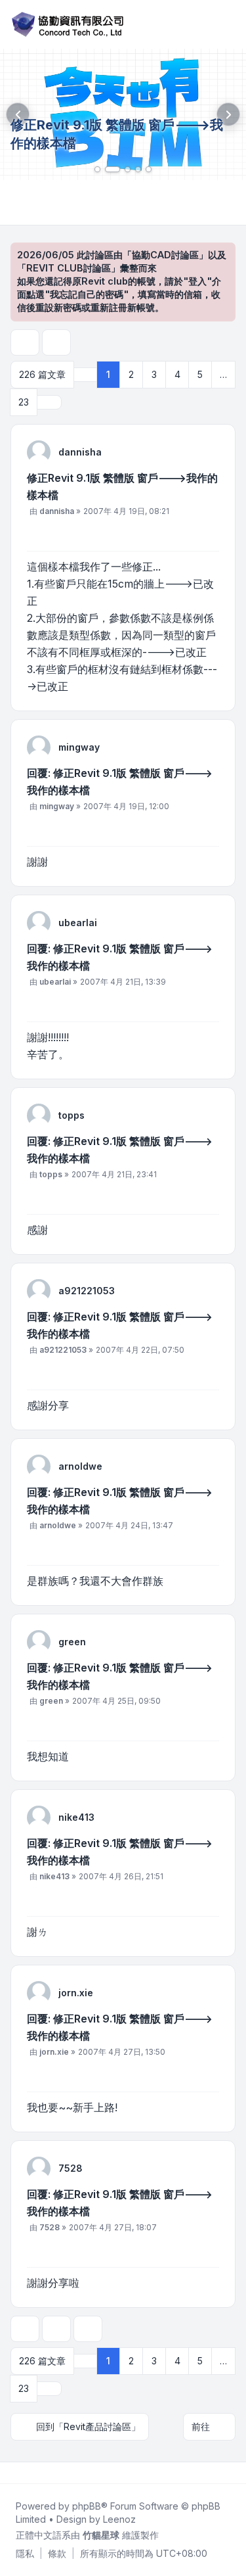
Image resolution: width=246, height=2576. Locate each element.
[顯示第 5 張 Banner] (149, 169)
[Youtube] (34, 2473)
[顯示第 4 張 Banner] (138, 169)
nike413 (76, 1817)
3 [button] (154, 374)
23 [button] (24, 402)
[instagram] (45, 2473)
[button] (49, 402)
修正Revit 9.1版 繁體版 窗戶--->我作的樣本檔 (122, 486)
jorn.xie (76, 1993)
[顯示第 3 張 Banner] (128, 169)
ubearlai (78, 923)
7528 (71, 2168)
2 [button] (131, 374)
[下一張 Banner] (228, 114)
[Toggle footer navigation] (230, 2473)
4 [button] (177, 374)
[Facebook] (13, 2473)
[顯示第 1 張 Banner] (97, 169)
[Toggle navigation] (230, 24)
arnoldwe (80, 1466)
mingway (79, 747)
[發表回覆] (25, 342)
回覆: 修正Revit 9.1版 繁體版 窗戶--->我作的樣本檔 (120, 782)
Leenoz (119, 2519)
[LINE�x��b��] (24, 2473)
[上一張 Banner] (18, 114)
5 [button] (200, 374)
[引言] (208, 533)
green (72, 1642)
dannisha (80, 452)
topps (72, 1115)
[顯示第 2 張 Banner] (113, 169)
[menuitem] (25, 2554)
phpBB (87, 2506)
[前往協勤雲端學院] (123, 114)
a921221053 (87, 1291)
